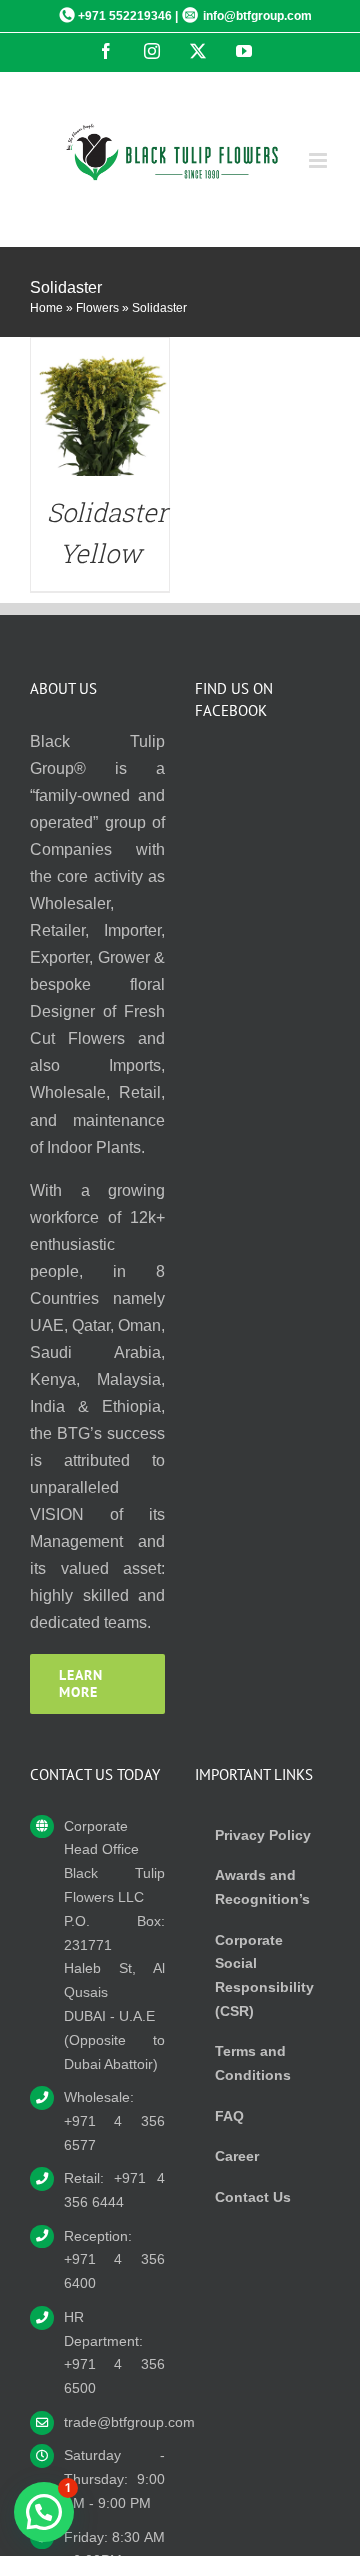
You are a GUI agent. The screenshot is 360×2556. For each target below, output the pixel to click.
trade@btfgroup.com (114, 2422)
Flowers (97, 308)
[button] (44, 2512)
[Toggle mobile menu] (319, 160)
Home (46, 308)
